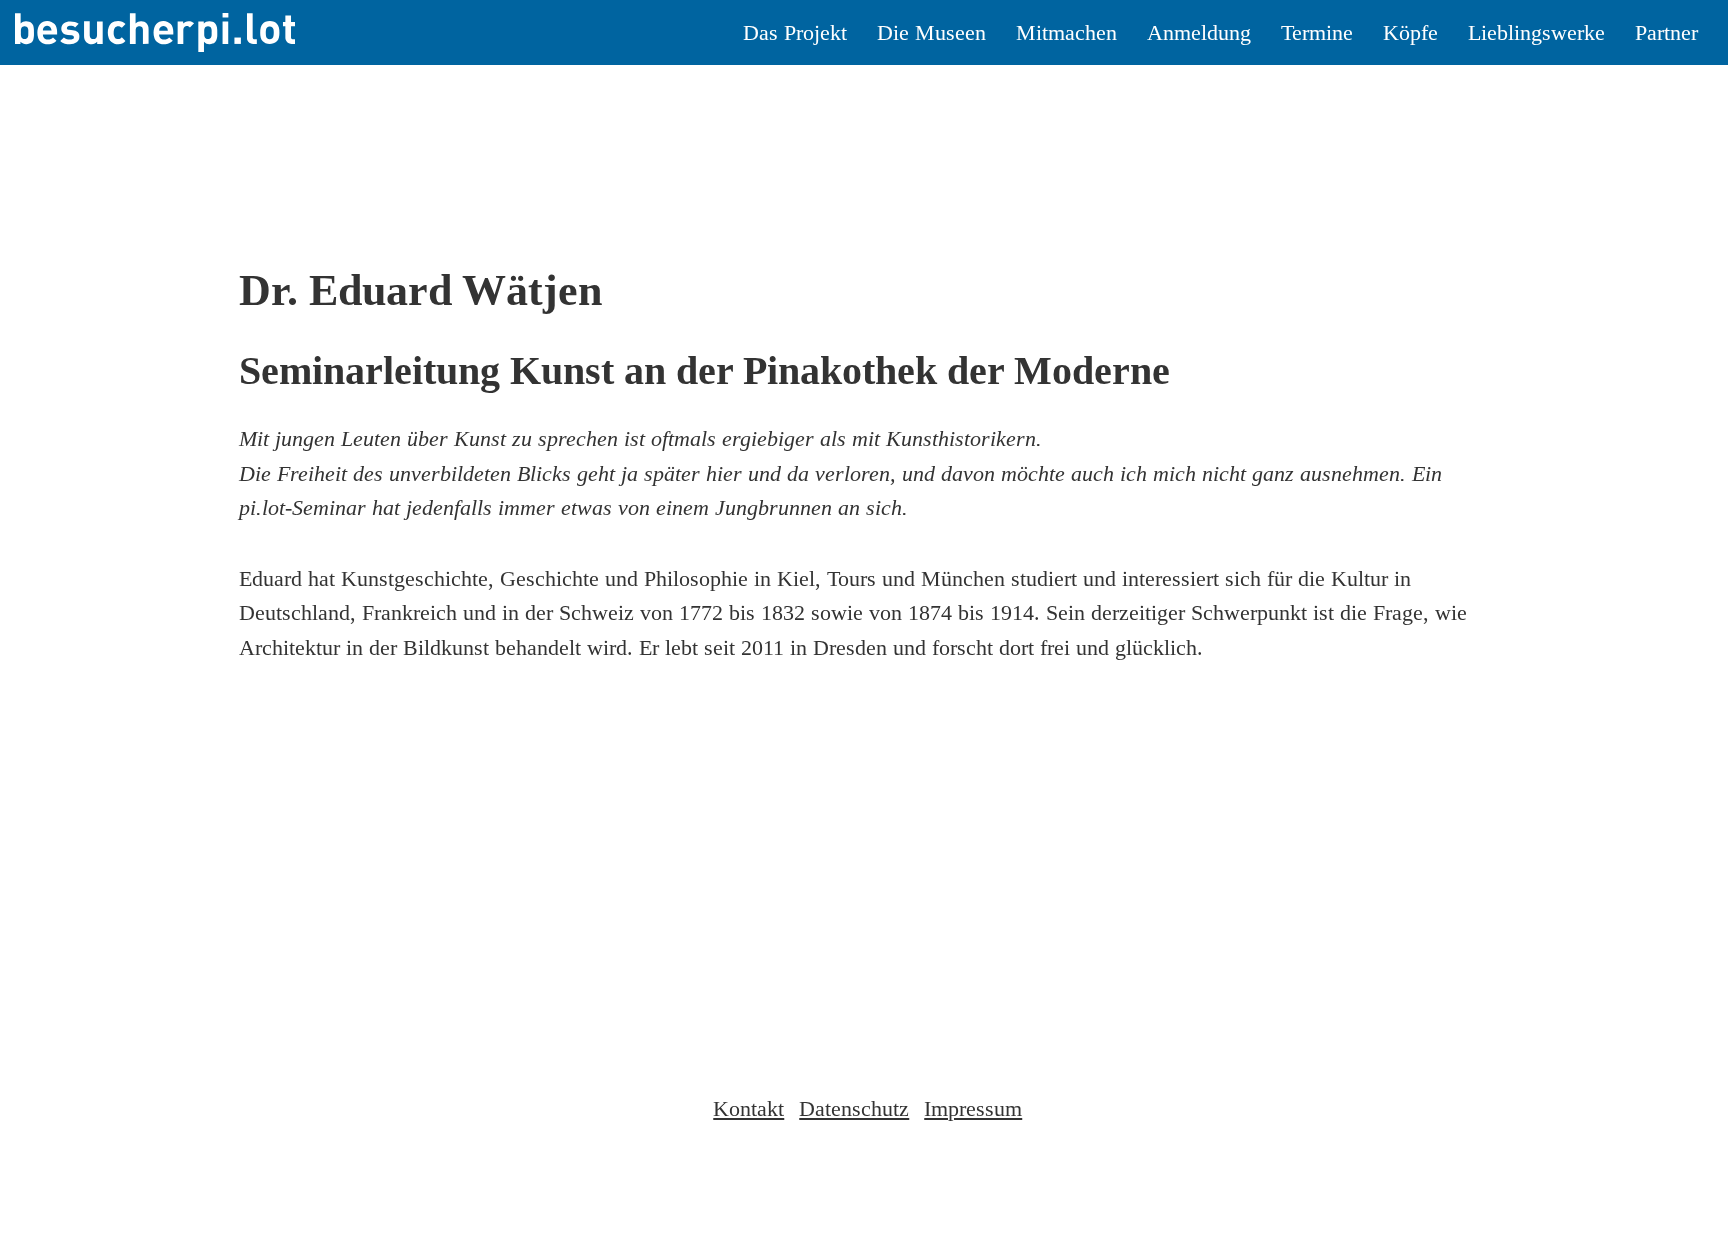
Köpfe (1410, 32)
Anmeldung (1199, 32)
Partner (1666, 32)
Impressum (973, 1108)
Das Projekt (795, 32)
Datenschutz (854, 1108)
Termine (1317, 32)
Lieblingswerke (1536, 32)
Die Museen (931, 32)
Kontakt (748, 1108)
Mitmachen (1066, 32)
